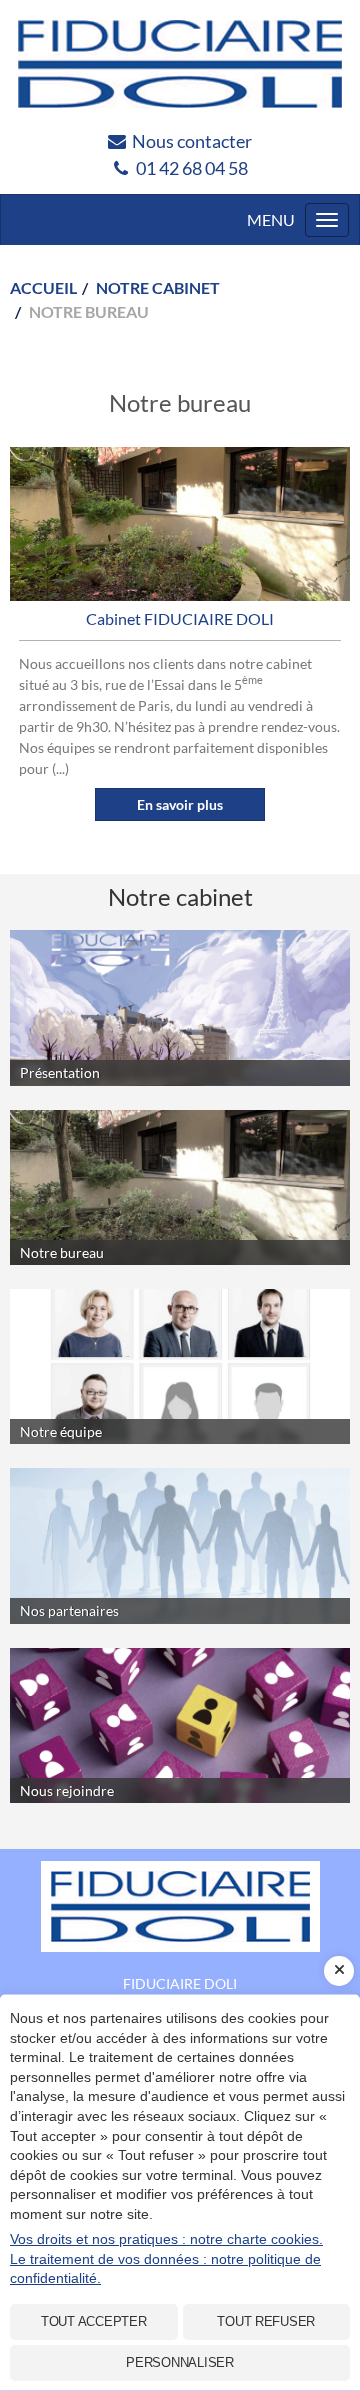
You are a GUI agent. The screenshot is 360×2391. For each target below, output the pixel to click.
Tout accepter (94, 2321)
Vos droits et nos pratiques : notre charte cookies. (166, 2239)
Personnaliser (180, 2362)
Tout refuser (266, 2321)
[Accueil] (180, 1906)
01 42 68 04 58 (192, 168)
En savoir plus (180, 804)
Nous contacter (192, 141)
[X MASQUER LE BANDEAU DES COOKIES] (339, 1971)
